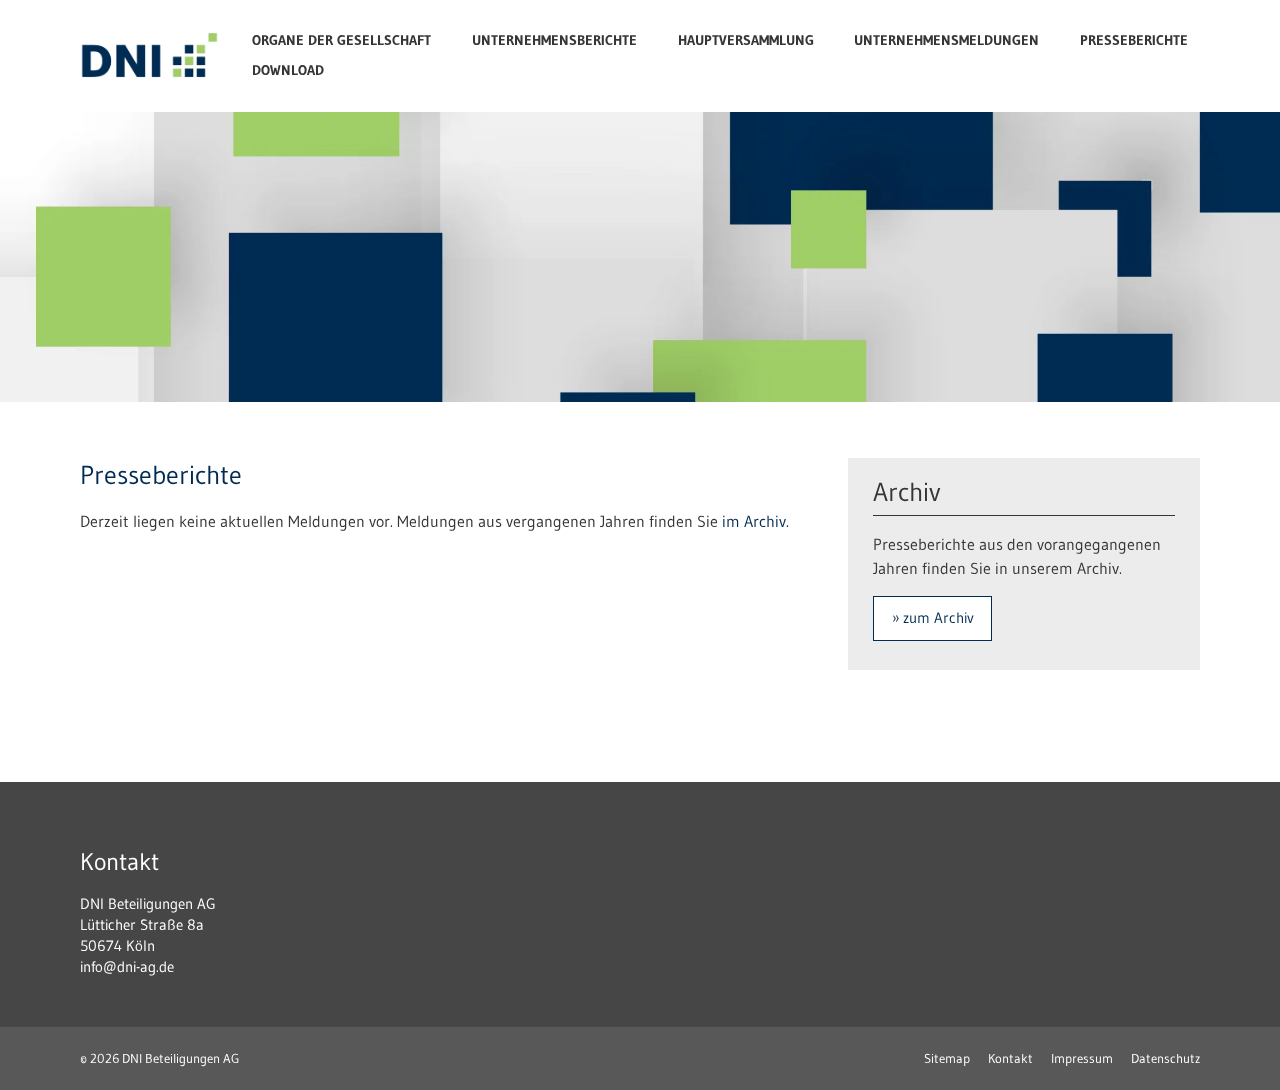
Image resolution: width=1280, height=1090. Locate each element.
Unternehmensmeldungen (946, 40)
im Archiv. (755, 521)
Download (288, 70)
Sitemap (947, 1058)
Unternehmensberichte (554, 40)
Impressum (1082, 1058)
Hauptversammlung (746, 40)
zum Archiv (938, 617)
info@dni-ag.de (127, 966)
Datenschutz (1165, 1058)
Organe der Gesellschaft (341, 40)
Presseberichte (1134, 40)
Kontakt (1010, 1058)
